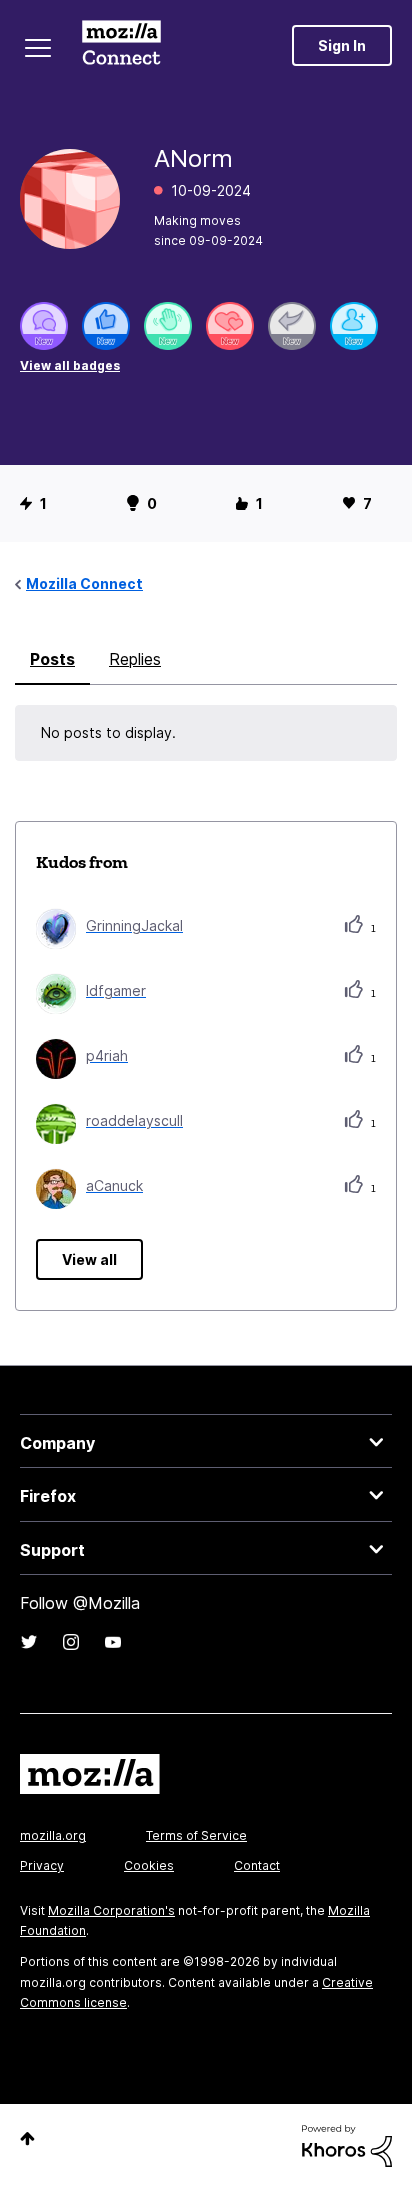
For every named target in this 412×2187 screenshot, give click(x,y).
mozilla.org (53, 1835)
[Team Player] (106, 326)
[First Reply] (292, 326)
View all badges (70, 365)
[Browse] (38, 48)
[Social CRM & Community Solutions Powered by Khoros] (347, 2144)
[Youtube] (113, 1642)
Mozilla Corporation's (111, 1910)
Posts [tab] (52, 659)
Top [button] (27, 2138)
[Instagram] (71, 1642)
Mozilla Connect (121, 45)
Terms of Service (196, 1835)
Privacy (42, 1865)
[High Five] (230, 326)
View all (89, 1259)
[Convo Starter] (44, 326)
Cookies (149, 1865)
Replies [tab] (135, 659)
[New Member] (354, 326)
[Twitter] (29, 1642)
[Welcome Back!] (168, 326)
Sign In (342, 45)
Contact (257, 1865)
